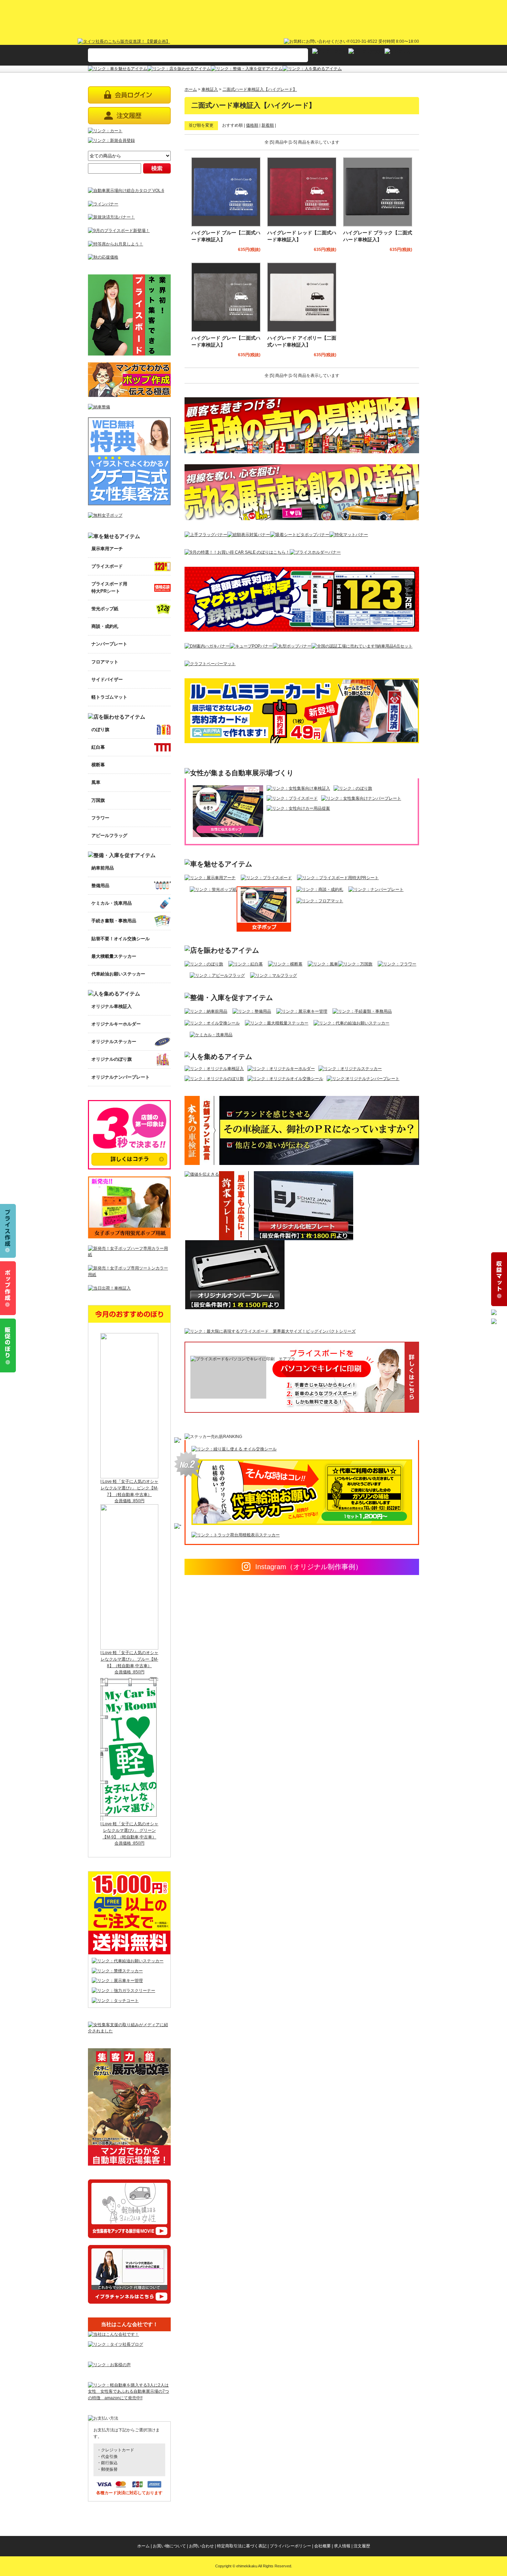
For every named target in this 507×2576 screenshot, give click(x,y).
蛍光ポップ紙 (105, 609)
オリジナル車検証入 (112, 1006)
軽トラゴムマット (109, 697)
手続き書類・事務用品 (114, 921)
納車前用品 (103, 868)
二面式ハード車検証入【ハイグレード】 (260, 89)
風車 (96, 782)
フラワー (100, 818)
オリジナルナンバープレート (121, 1077)
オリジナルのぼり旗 (112, 1059)
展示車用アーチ (107, 549)
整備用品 (100, 886)
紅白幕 (98, 747)
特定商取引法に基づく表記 (242, 2546)
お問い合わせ (201, 2546)
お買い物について (169, 2546)
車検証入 (210, 89)
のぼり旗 (100, 730)
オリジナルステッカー (114, 1042)
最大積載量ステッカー (114, 956)
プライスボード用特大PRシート (109, 587)
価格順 (252, 125)
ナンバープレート (109, 644)
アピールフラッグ (109, 835)
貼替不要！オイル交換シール (121, 939)
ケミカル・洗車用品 (112, 903)
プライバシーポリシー (290, 2546)
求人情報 (342, 2546)
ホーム (191, 89)
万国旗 (98, 800)
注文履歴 (362, 2546)
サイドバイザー (107, 679)
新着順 (268, 125)
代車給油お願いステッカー (118, 974)
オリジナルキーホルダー (116, 1024)
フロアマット (105, 662)
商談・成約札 (105, 626)
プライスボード (107, 566)
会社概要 (322, 2546)
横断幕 (98, 765)
